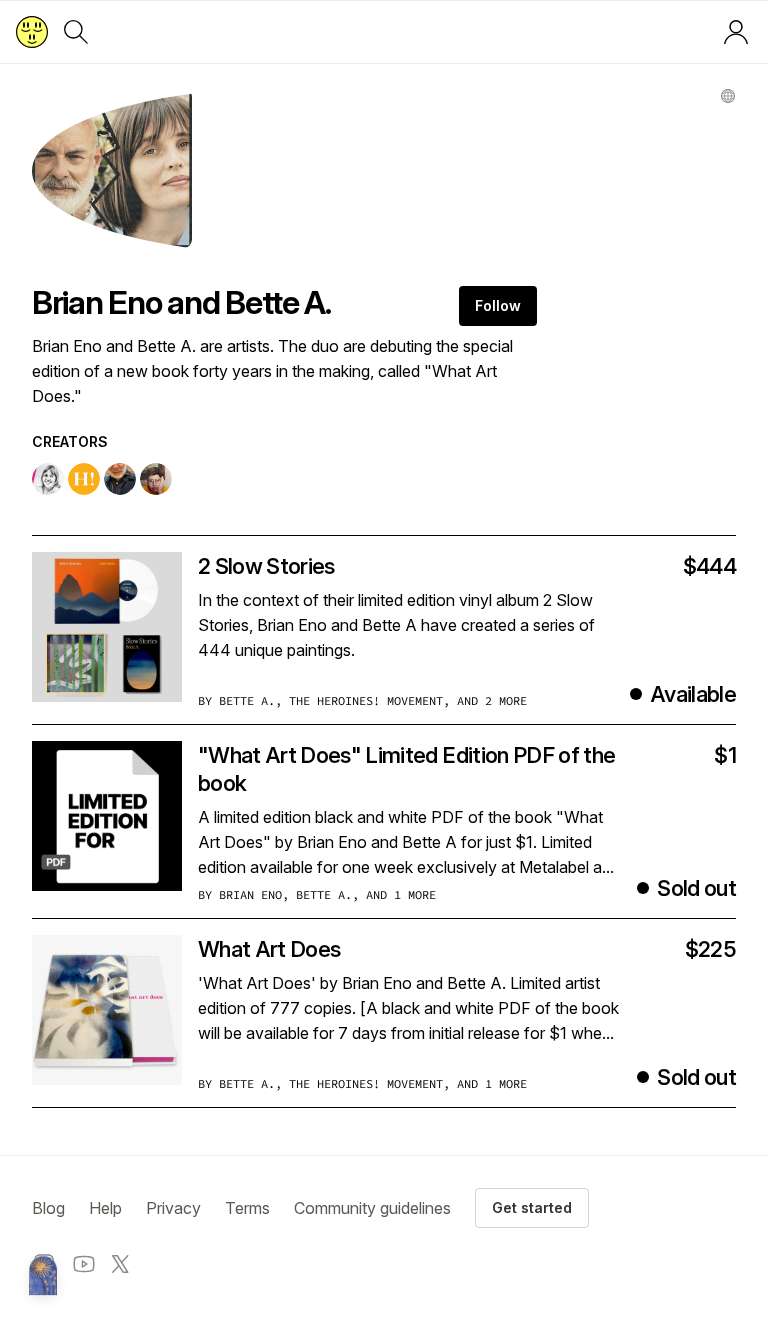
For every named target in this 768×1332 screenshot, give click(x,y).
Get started (532, 1207)
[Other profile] (728, 96)
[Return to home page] (32, 32)
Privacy (173, 1208)
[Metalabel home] (43, 1277)
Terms (247, 1208)
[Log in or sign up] (736, 32)
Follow (498, 305)
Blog (48, 1208)
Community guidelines (372, 1208)
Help (105, 1208)
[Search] (76, 32)
